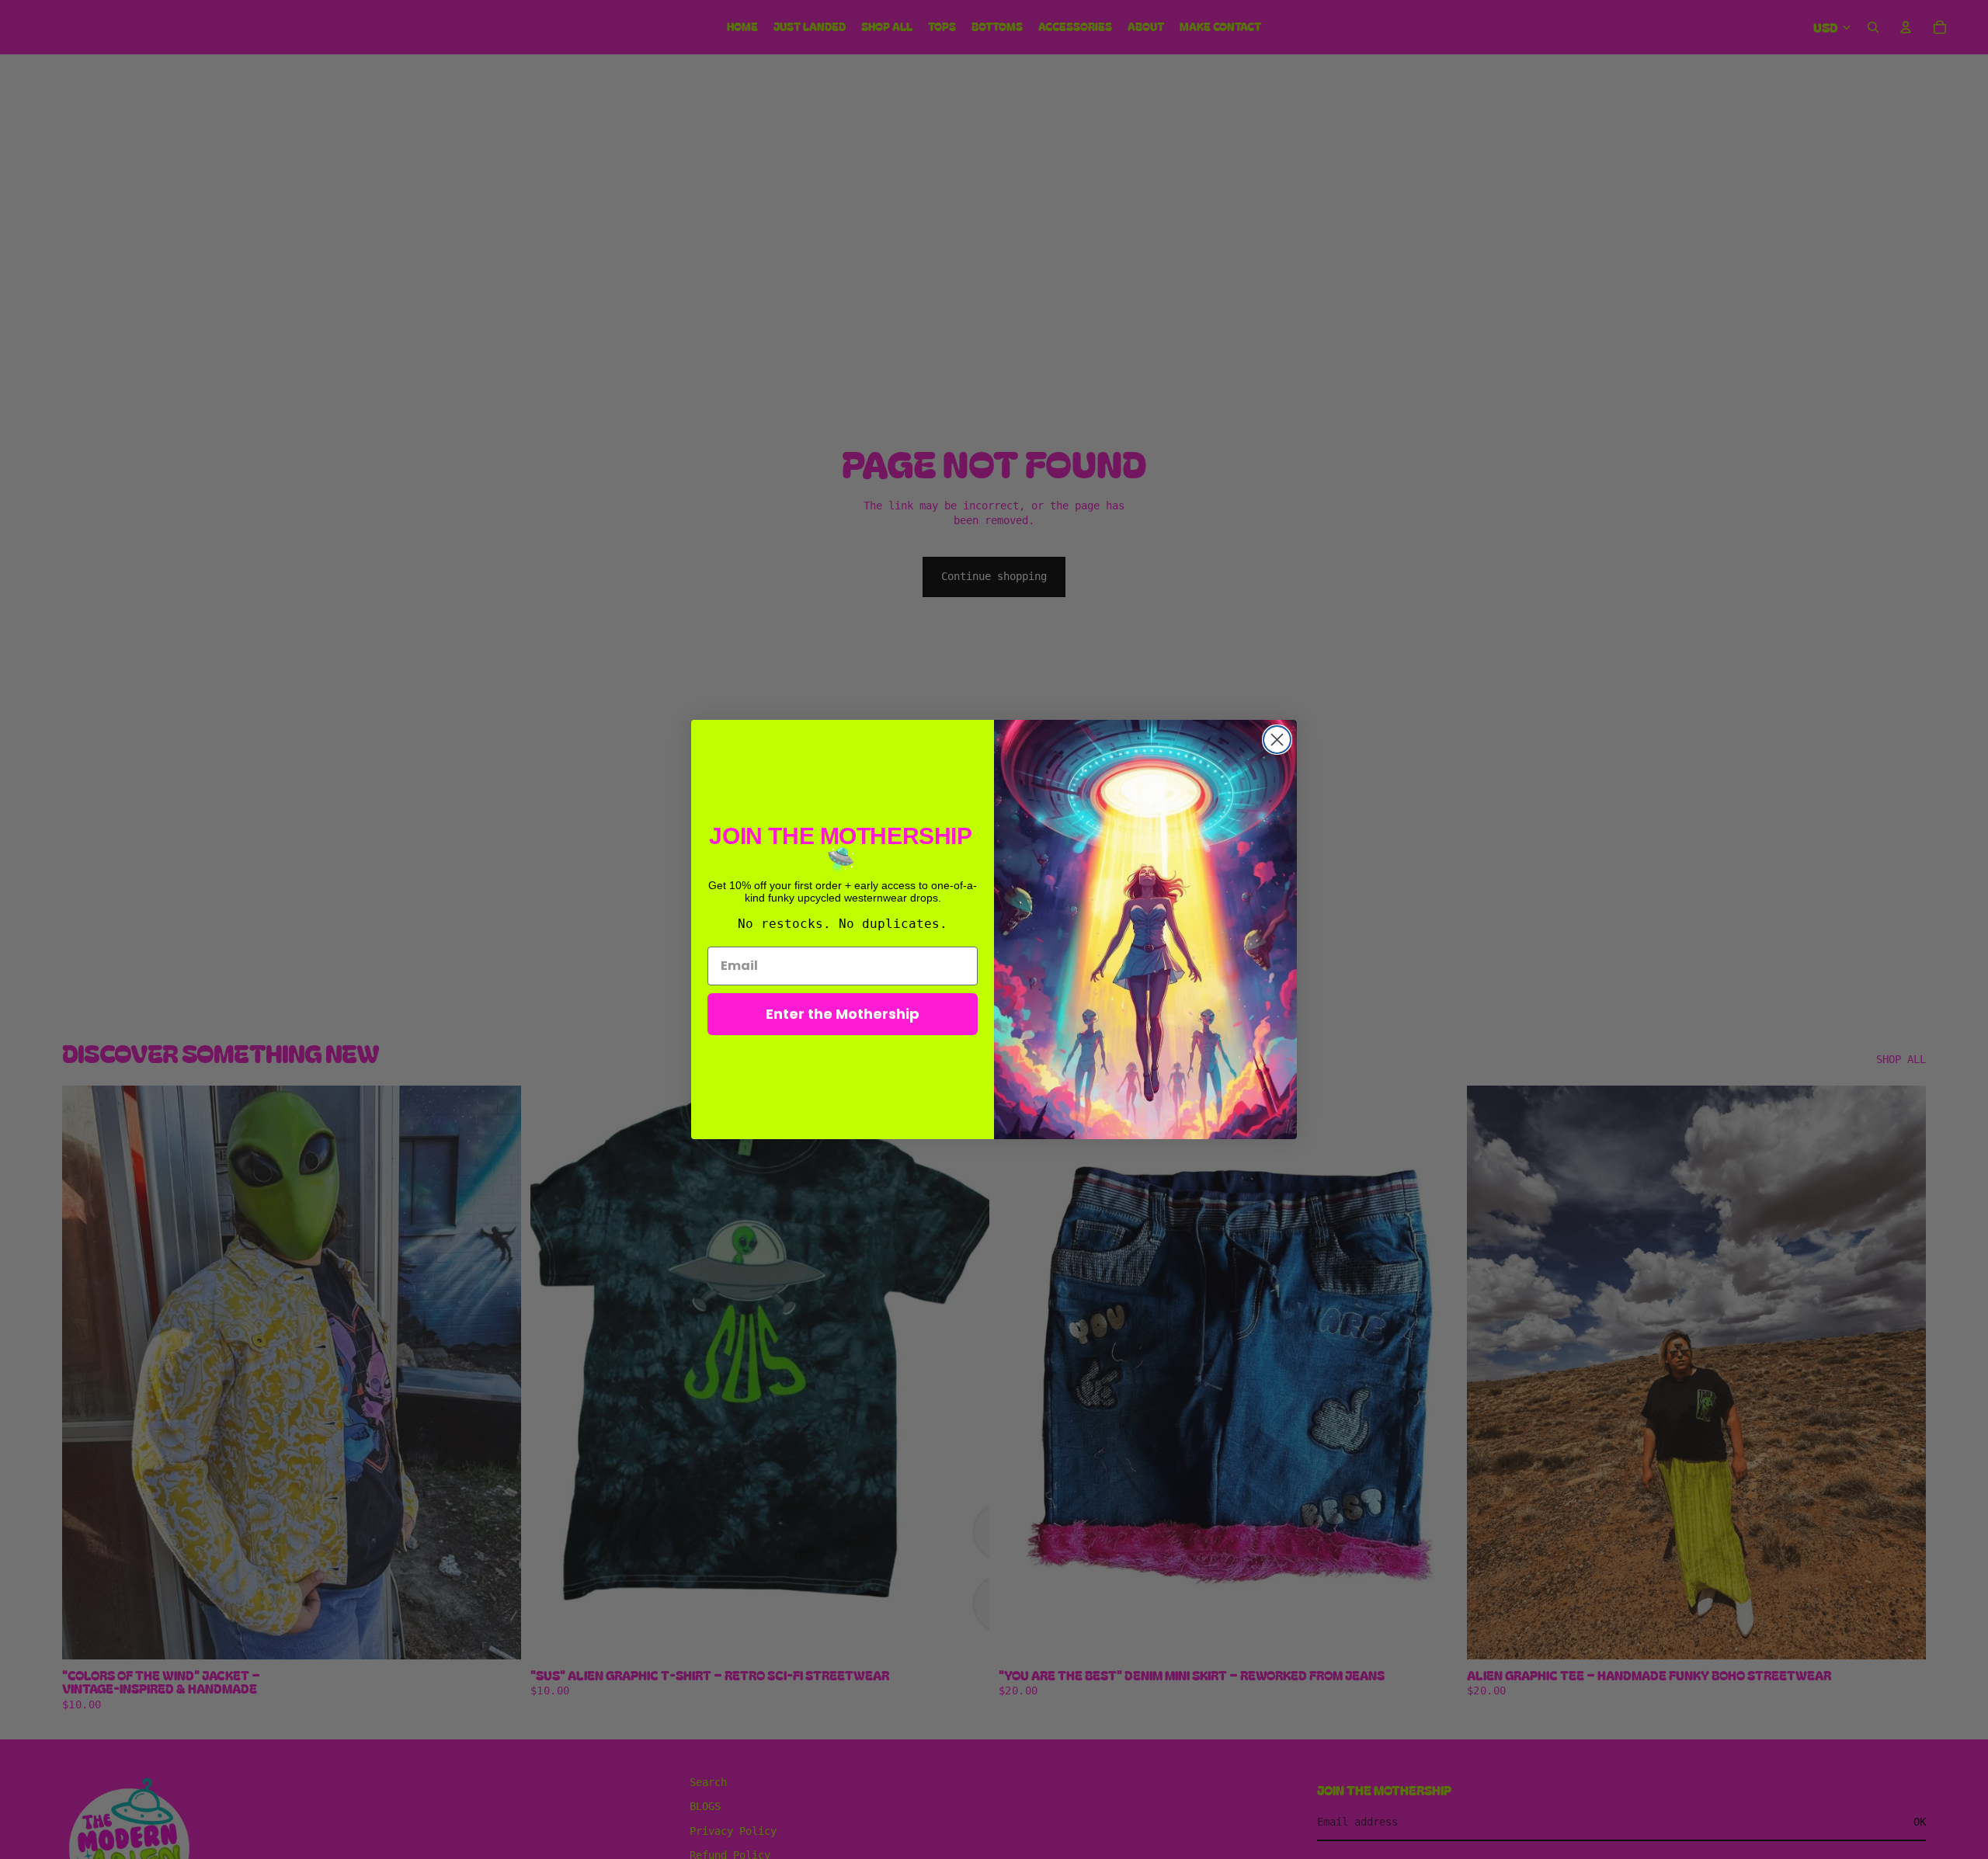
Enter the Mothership (843, 1014)
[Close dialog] (1277, 740)
